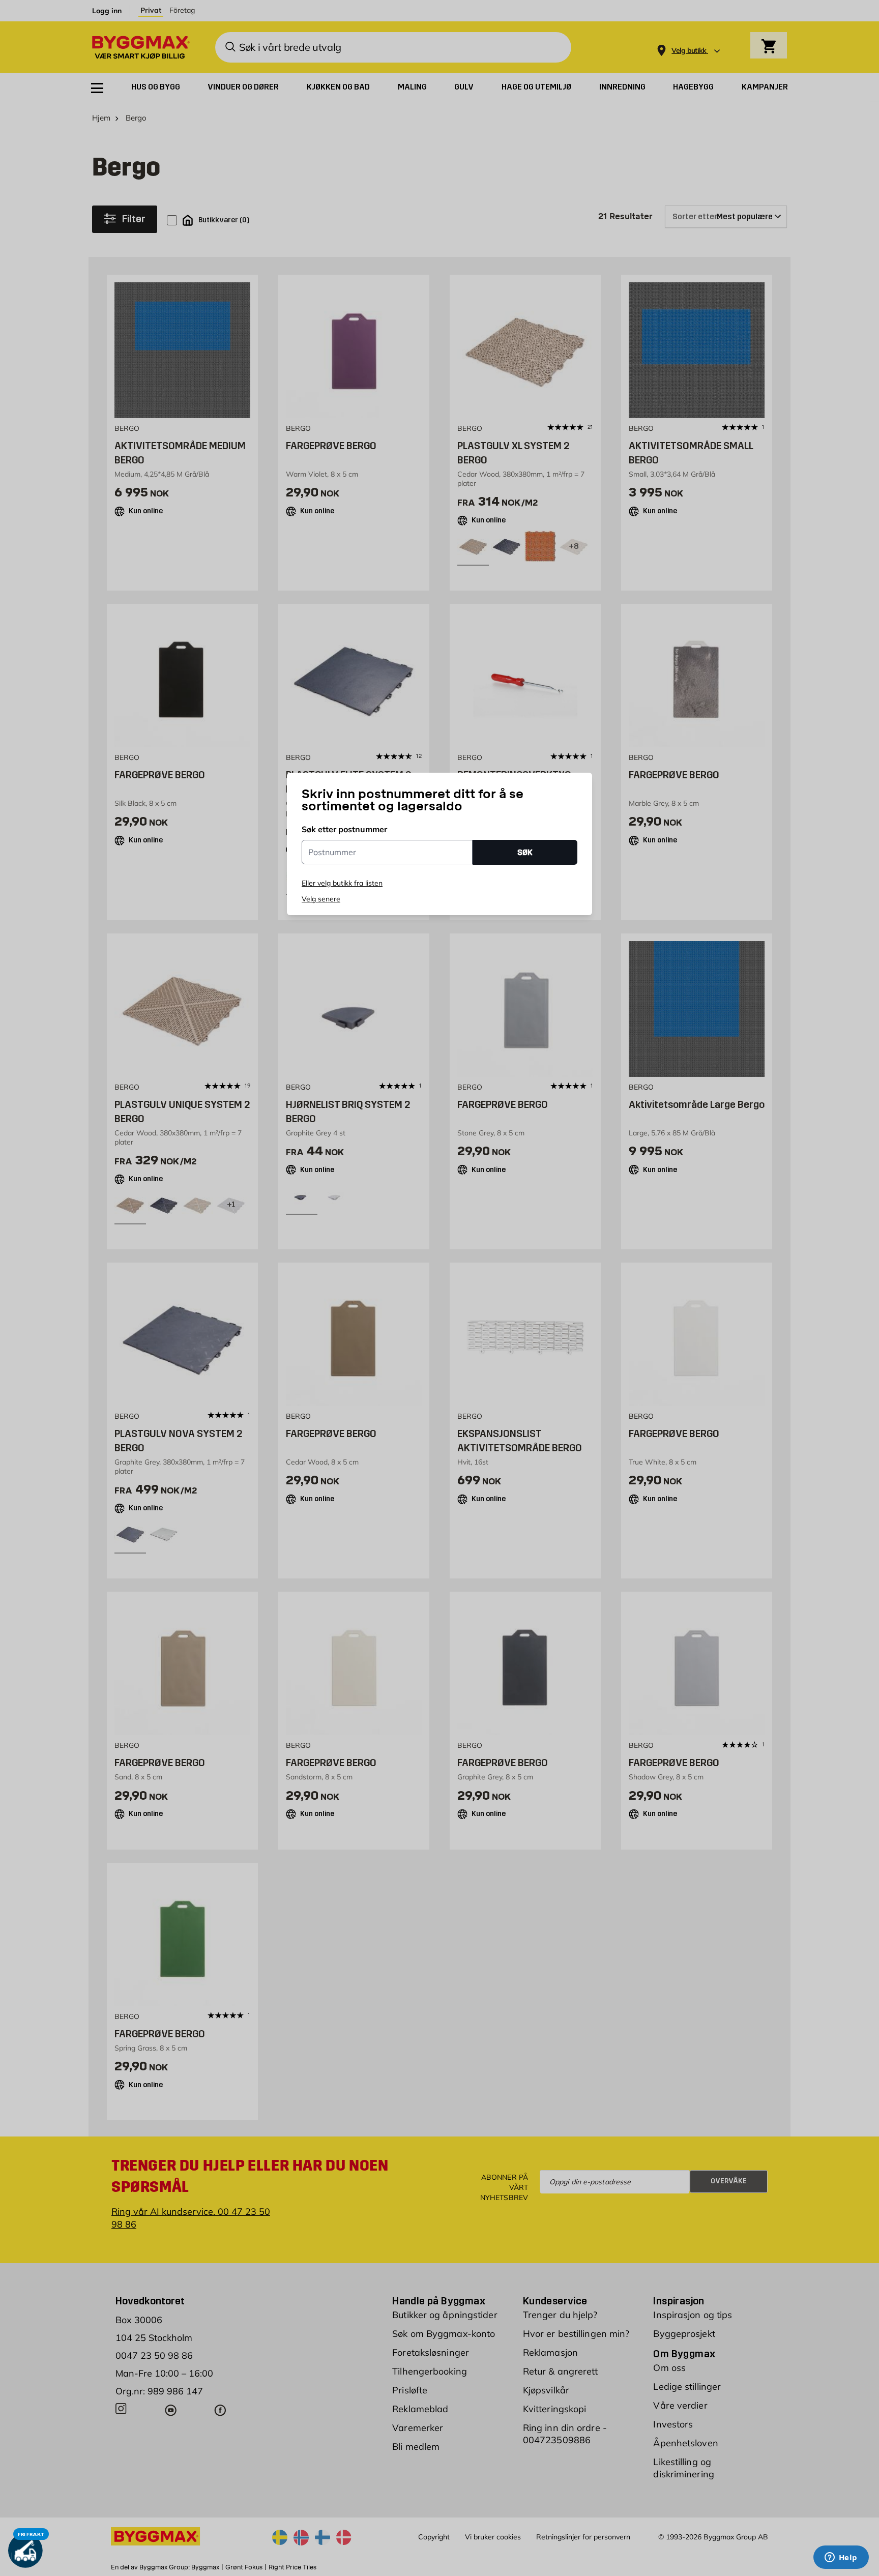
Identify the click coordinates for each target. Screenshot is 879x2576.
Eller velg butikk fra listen (342, 883)
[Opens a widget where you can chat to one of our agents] (841, 2558)
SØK (525, 852)
